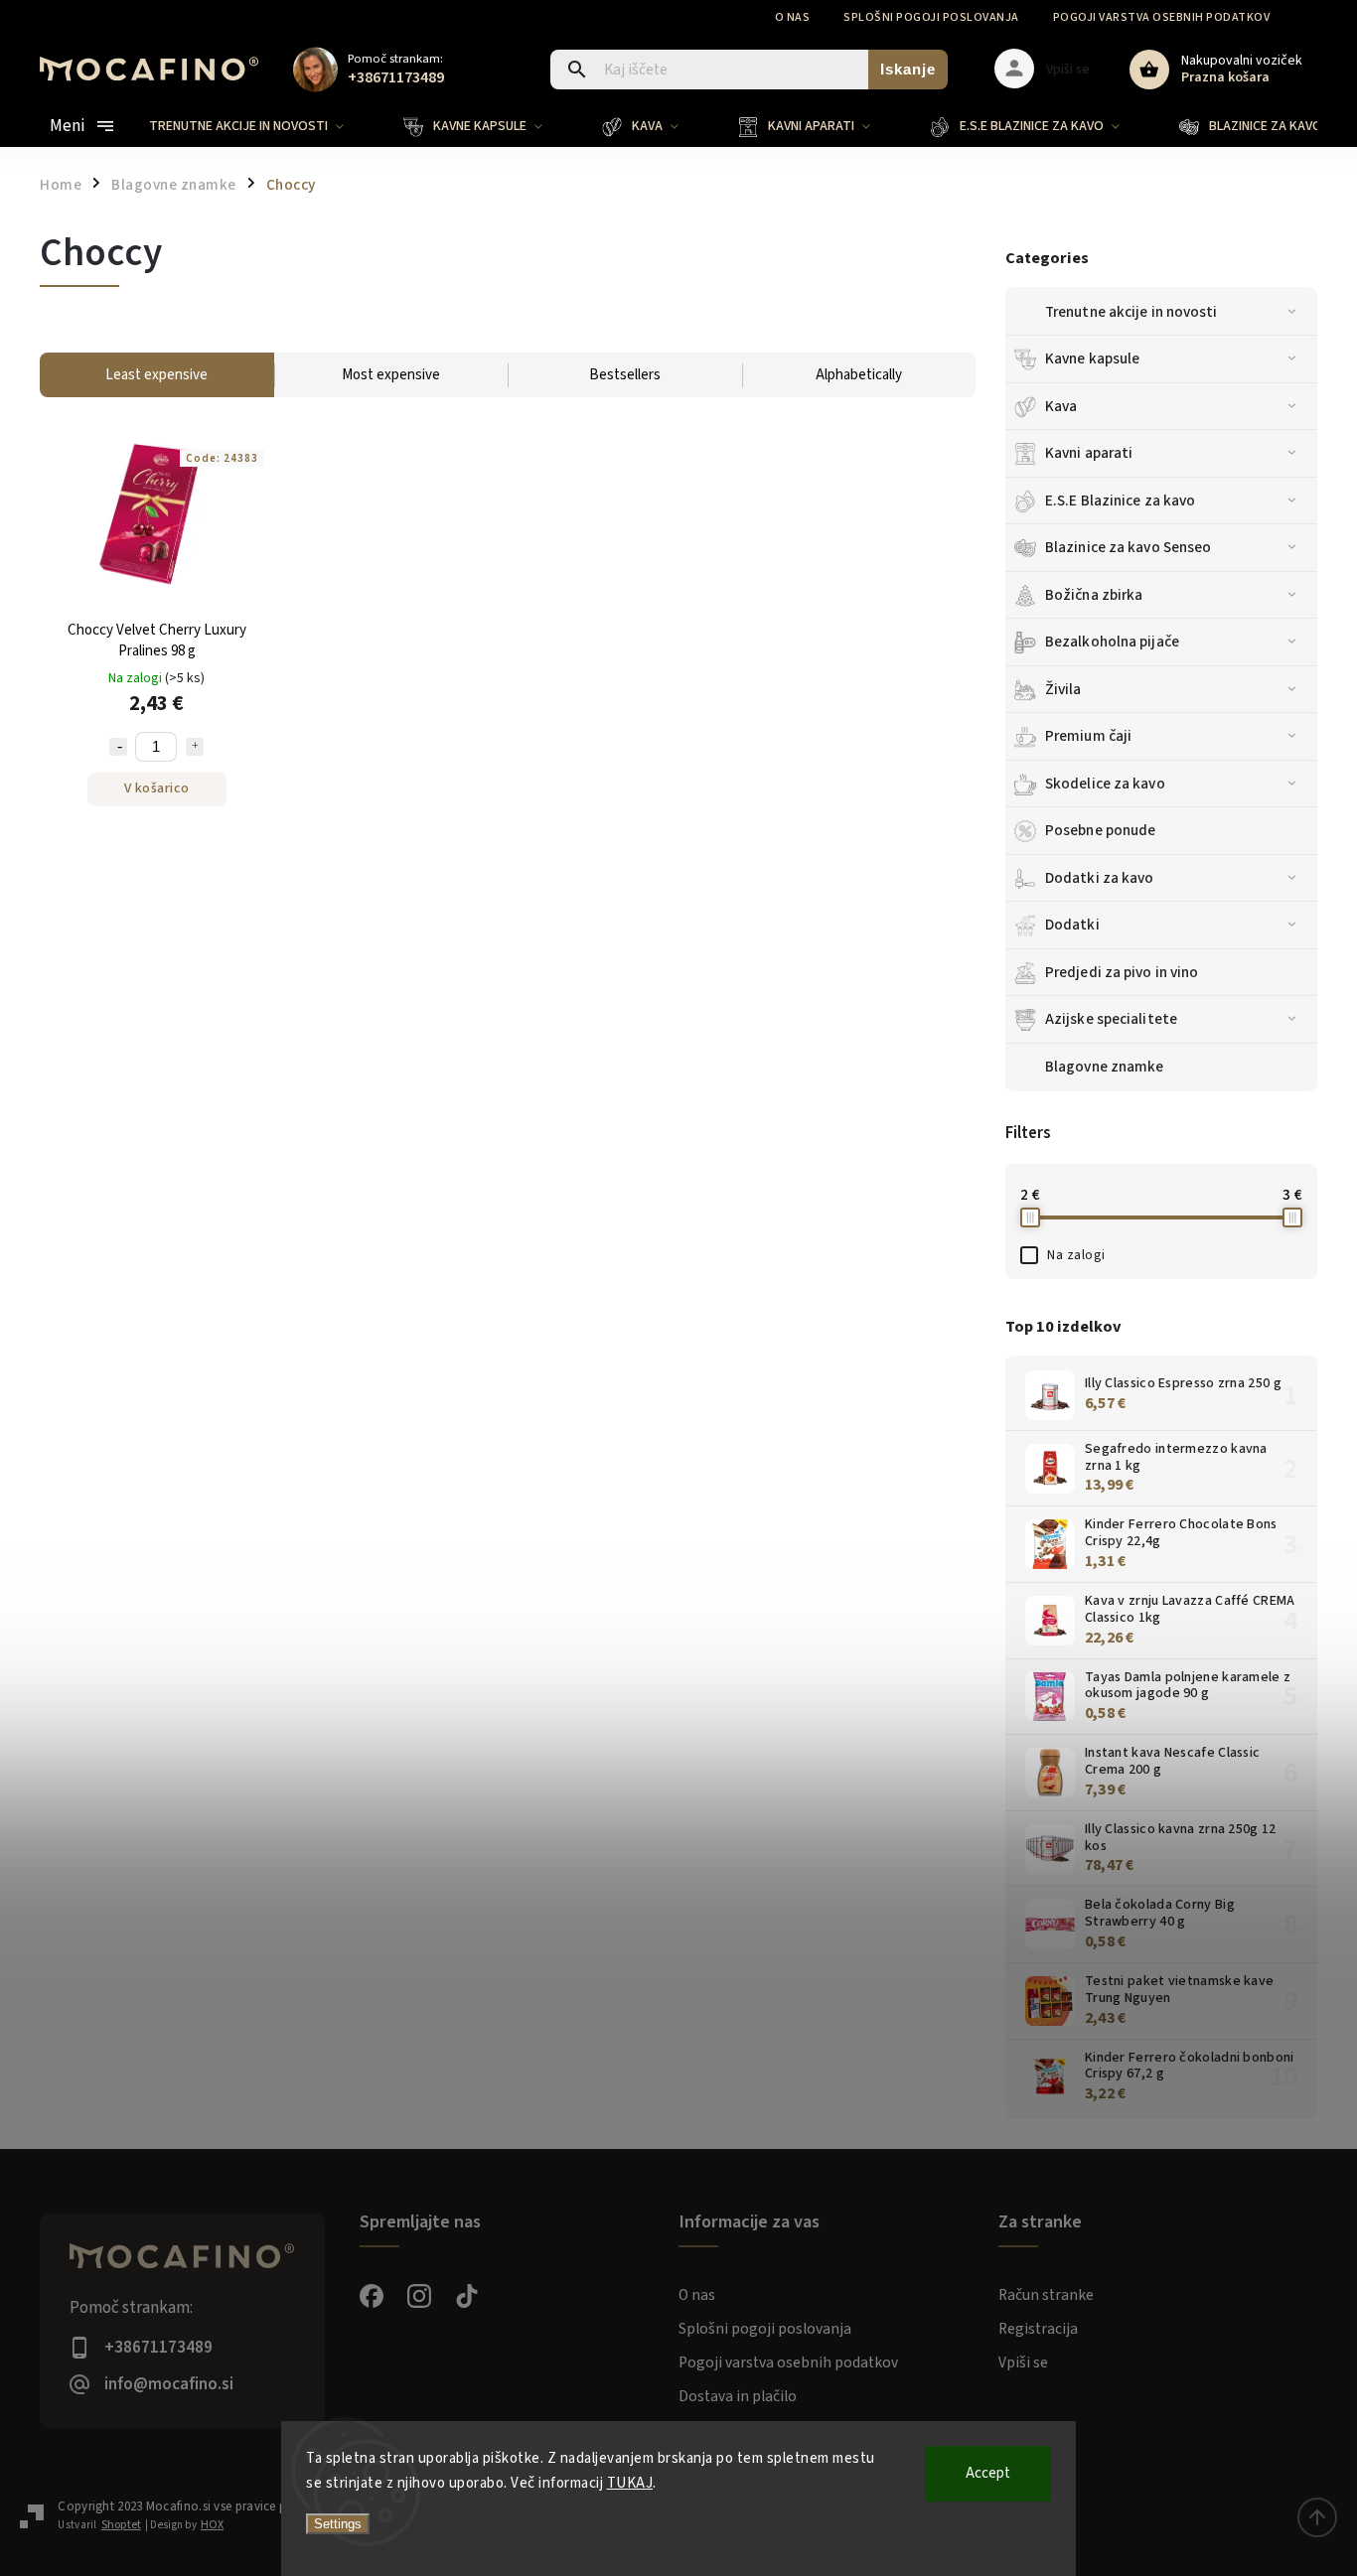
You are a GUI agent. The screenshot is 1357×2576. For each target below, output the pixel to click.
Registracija (1038, 2329)
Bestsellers (625, 375)
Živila (1063, 689)
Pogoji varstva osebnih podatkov (1162, 17)
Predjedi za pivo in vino (1122, 972)
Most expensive (391, 375)
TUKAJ (630, 2483)
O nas (793, 17)
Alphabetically (859, 375)
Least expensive (156, 375)
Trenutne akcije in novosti (1131, 312)
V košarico (157, 788)
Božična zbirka (1094, 595)
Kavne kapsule (1092, 358)
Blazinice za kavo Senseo (1128, 547)
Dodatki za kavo (1100, 878)
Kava (1061, 406)
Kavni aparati (1089, 453)
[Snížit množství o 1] (118, 747)
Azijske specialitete (1111, 1019)
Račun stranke (1046, 2295)
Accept (988, 2473)
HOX (212, 2525)
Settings (338, 2524)
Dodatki (1072, 925)
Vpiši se (1023, 2362)
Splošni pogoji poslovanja (931, 17)
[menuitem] (261, 126)
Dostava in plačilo (738, 2396)
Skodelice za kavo (1105, 784)
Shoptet (121, 2525)
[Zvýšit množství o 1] (195, 747)
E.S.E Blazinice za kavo (1120, 501)
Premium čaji (1088, 736)
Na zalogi (1076, 1255)
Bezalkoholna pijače (1112, 642)
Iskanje (908, 69)
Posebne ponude (1100, 830)
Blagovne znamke (174, 185)
